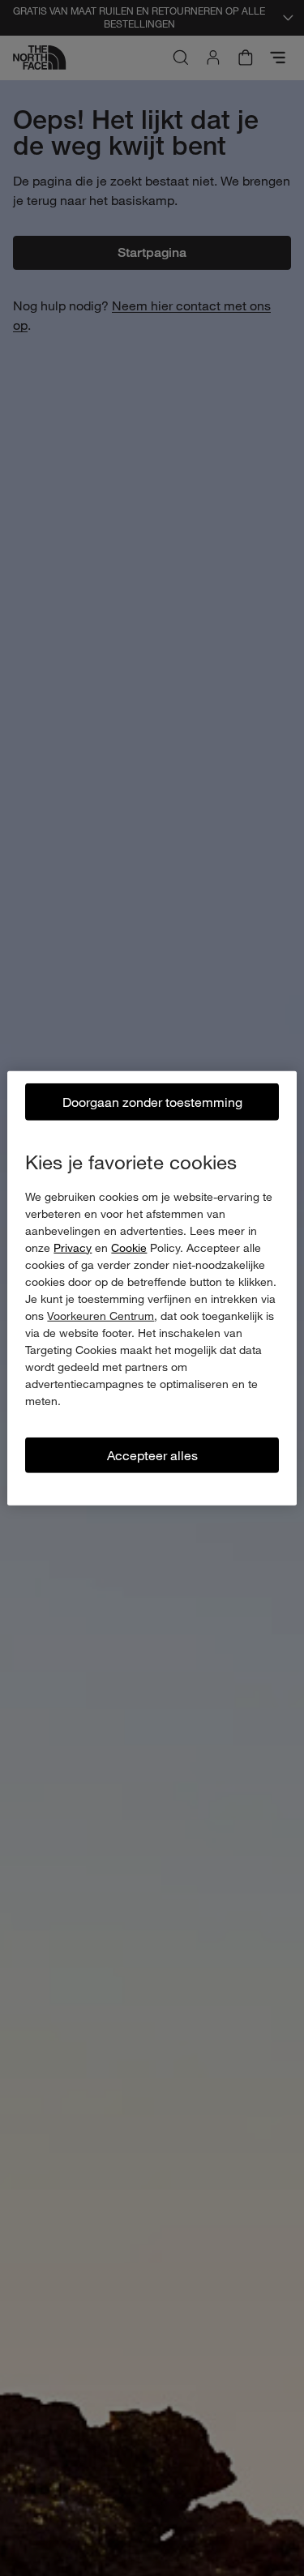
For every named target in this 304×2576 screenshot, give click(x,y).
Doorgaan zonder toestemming (152, 1101)
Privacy (73, 1247)
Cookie (129, 1247)
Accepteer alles (152, 1454)
